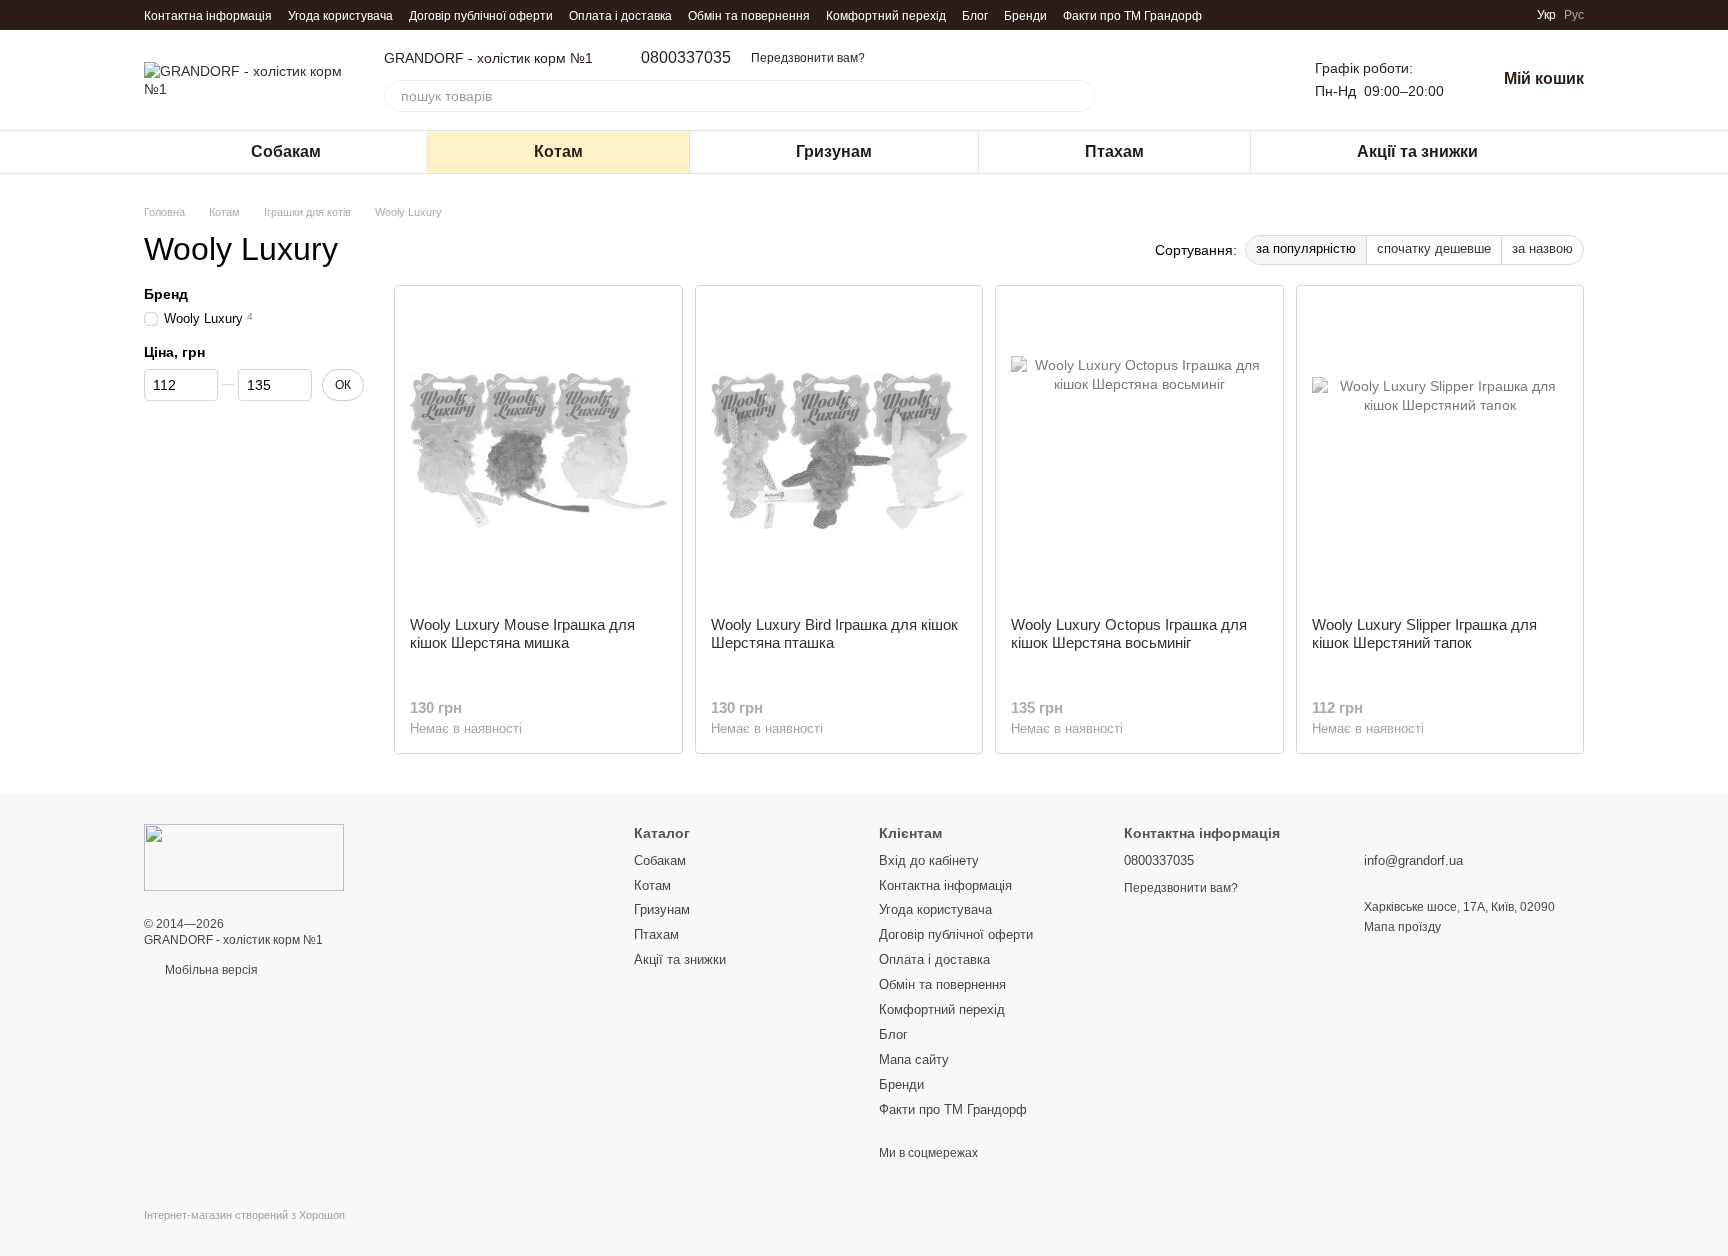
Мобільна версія (210, 970)
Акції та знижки (1417, 151)
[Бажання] (1255, 80)
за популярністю (1306, 248)
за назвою (1542, 248)
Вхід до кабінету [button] (929, 860)
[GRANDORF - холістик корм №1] (244, 857)
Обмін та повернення (749, 16)
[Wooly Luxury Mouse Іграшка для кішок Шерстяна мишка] (538, 451)
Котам (558, 151)
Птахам (1114, 151)
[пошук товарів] (1079, 96)
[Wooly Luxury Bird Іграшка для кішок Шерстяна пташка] (839, 451)
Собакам (286, 151)
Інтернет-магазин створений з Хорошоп (244, 1215)
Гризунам (834, 151)
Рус (1574, 15)
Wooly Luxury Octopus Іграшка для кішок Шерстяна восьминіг (1129, 633)
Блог (975, 16)
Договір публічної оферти (481, 16)
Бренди (1025, 16)
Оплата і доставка (620, 16)
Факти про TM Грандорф (1132, 16)
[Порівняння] (1203, 80)
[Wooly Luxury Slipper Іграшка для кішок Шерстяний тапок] (1440, 451)
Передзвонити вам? (808, 58)
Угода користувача (340, 16)
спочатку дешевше (1434, 248)
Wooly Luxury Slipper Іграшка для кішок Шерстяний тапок (1424, 633)
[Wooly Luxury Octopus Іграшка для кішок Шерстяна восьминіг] (1139, 451)
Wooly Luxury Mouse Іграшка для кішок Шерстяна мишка (522, 633)
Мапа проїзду (1402, 927)
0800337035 (686, 58)
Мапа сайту (914, 1059)
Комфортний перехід (886, 16)
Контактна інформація (208, 16)
